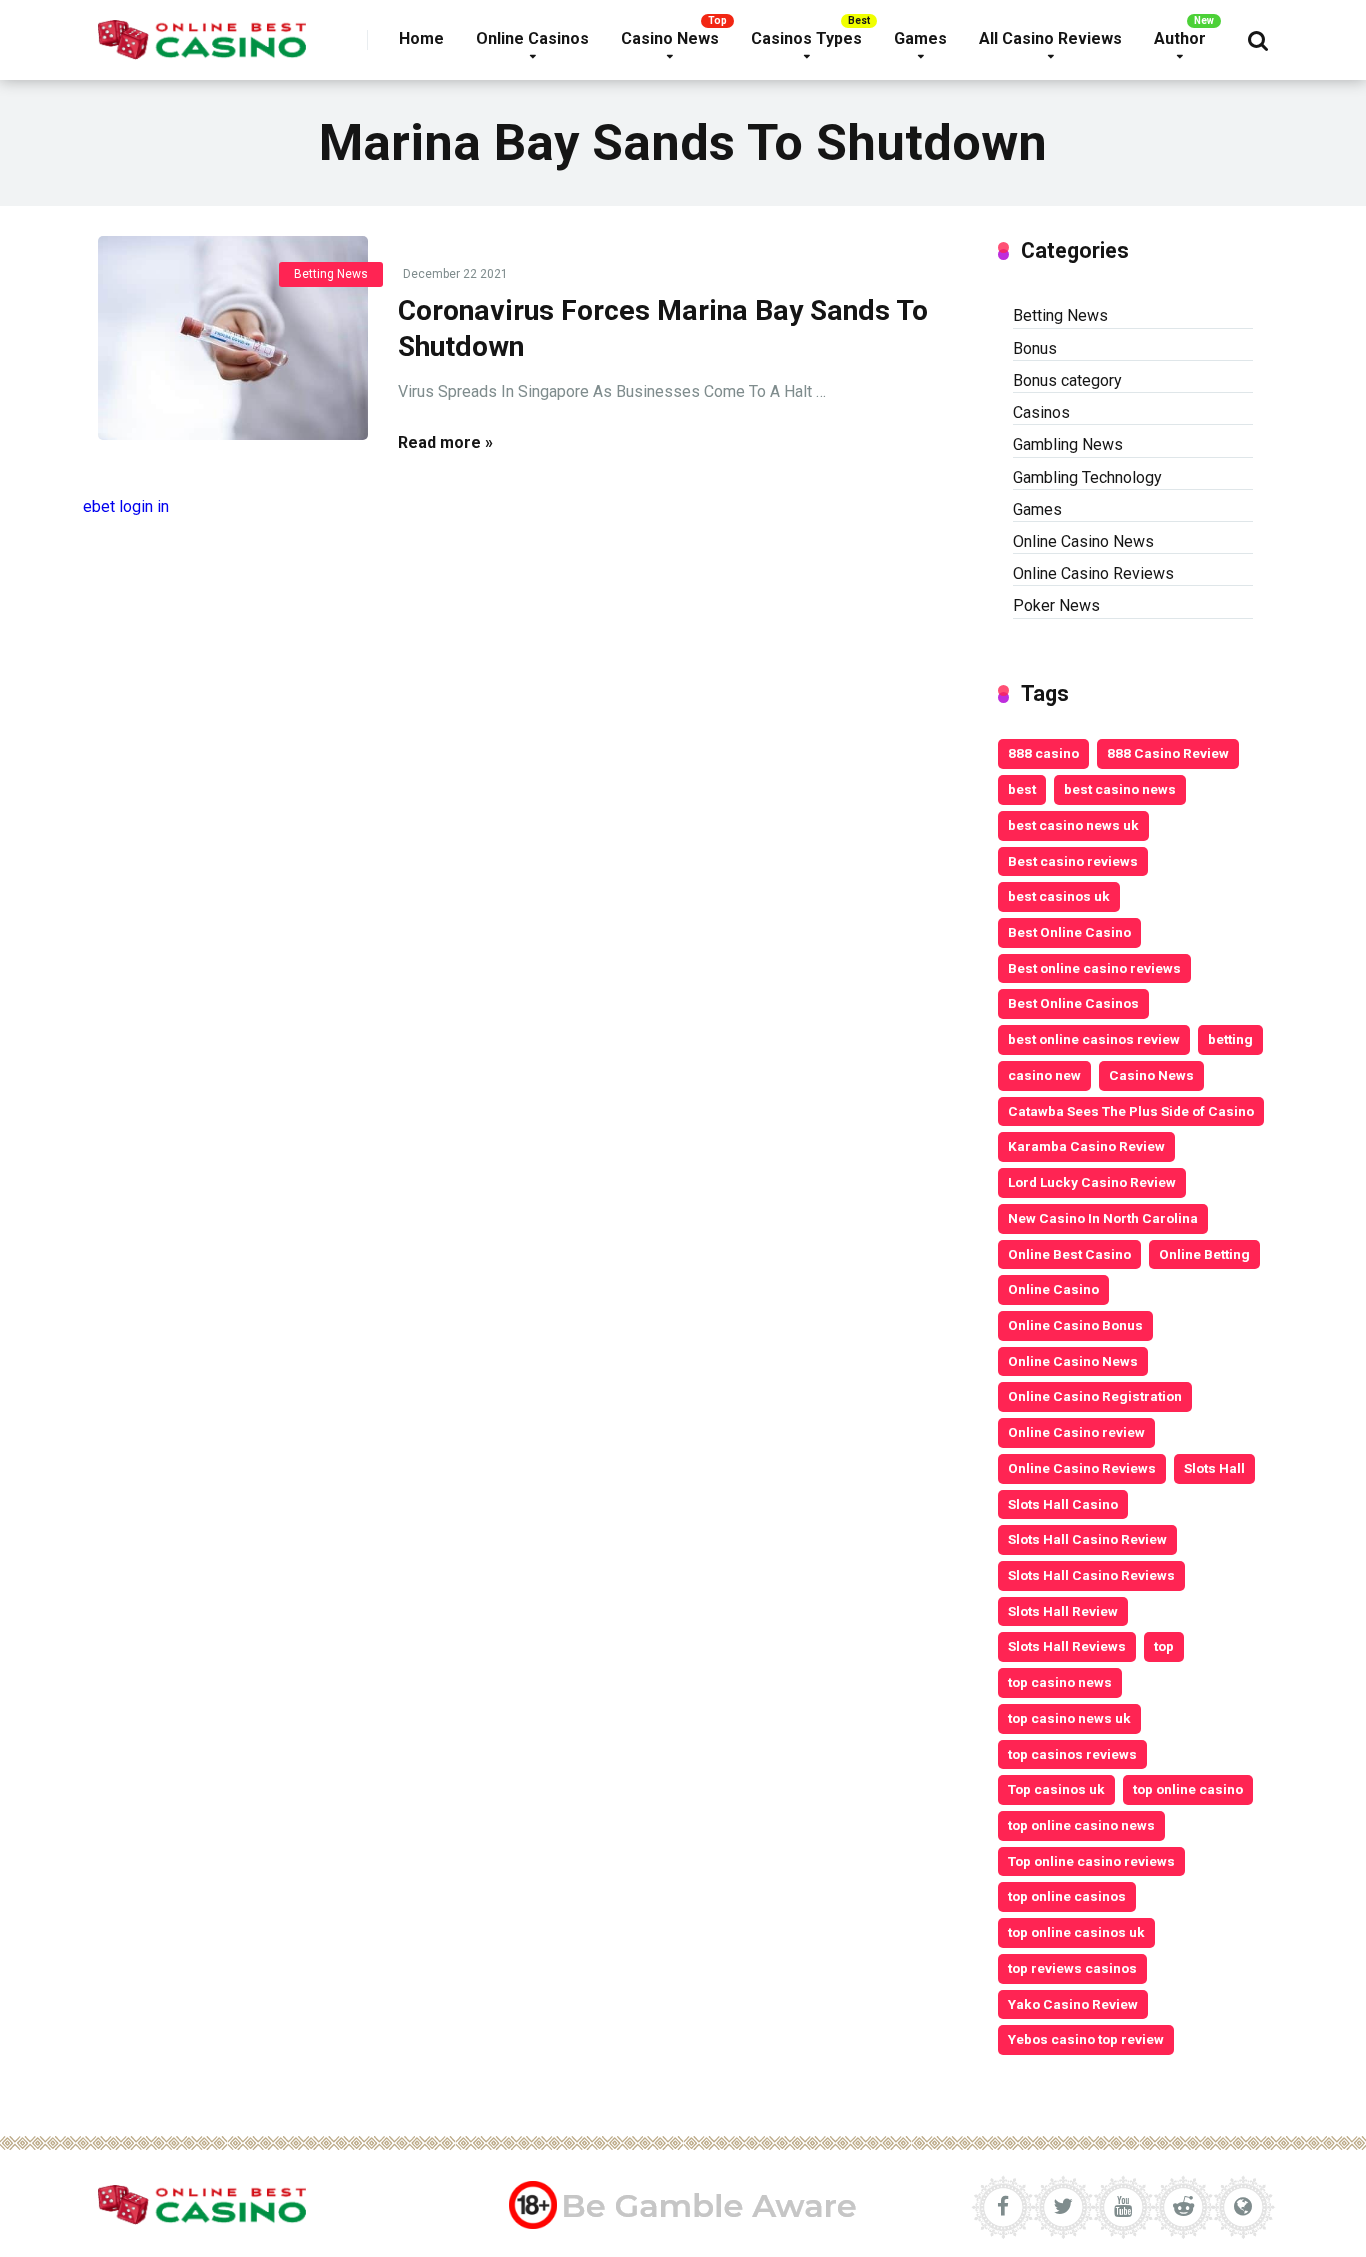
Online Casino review (1076, 1432)
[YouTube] (1123, 2207)
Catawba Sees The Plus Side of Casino (1131, 1111)
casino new (1044, 1075)
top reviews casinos (1072, 1968)
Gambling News (1068, 444)
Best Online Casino (1069, 932)
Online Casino (1053, 1289)
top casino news (1060, 1682)
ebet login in (126, 506)
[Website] (1243, 2207)
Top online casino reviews (1091, 1861)
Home (421, 38)
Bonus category (1067, 380)
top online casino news (1081, 1825)
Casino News (670, 38)
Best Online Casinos (1073, 1003)
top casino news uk (1069, 1718)
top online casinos (1067, 1896)
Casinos (1041, 412)
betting (1230, 1039)
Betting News (331, 274)
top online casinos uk (1076, 1932)
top (1164, 1646)
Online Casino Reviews (1093, 573)
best (1022, 789)
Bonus (1035, 348)
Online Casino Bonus (1075, 1325)
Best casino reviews (1073, 861)
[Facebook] (1003, 2207)
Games (920, 38)
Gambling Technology (1087, 477)
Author (1180, 38)
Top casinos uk (1056, 1789)
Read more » (445, 442)
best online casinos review (1094, 1039)
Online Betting (1204, 1254)
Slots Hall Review (1063, 1611)
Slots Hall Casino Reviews (1091, 1575)
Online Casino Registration (1095, 1396)
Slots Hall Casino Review (1087, 1539)
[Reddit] (1183, 2207)
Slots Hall (1214, 1468)
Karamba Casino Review (1086, 1146)
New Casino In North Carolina (1103, 1218)
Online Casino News (1083, 541)
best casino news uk (1073, 825)
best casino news (1120, 789)
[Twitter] (1063, 2207)
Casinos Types (806, 38)
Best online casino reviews (1094, 968)
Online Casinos (532, 38)
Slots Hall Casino (1063, 1504)
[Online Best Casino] (202, 32)
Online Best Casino (1069, 1254)
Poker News (1056, 605)
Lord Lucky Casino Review (1092, 1182)
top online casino (1188, 1789)
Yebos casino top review (1086, 2039)
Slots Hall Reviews (1067, 1646)
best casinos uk (1059, 896)
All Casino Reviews (1050, 38)
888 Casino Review (1168, 753)
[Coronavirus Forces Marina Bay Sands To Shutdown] (233, 338)
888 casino (1043, 753)
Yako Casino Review (1073, 2004)
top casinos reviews (1072, 1754)
